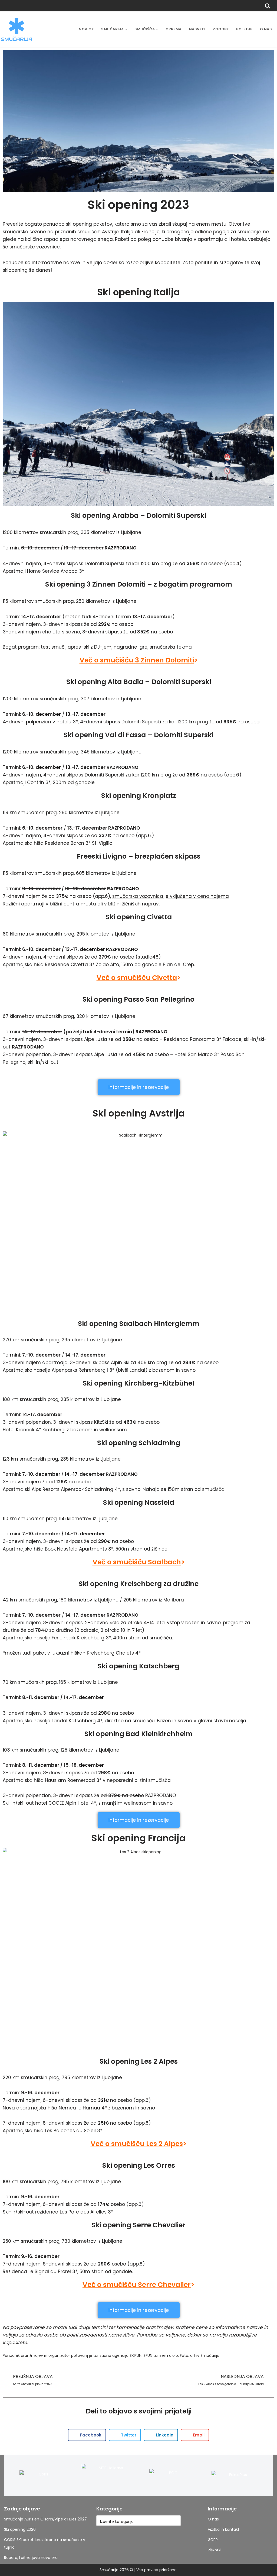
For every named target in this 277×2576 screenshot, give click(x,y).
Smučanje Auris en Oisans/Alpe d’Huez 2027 (45, 2519)
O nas (266, 29)
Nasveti (197, 29)
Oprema (174, 29)
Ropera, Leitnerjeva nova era (31, 2558)
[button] (126, 29)
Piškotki (215, 2550)
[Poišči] (268, 6)
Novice (86, 29)
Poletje (244, 29)
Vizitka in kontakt (224, 2529)
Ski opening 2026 (20, 2529)
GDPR (213, 2540)
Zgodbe (221, 29)
